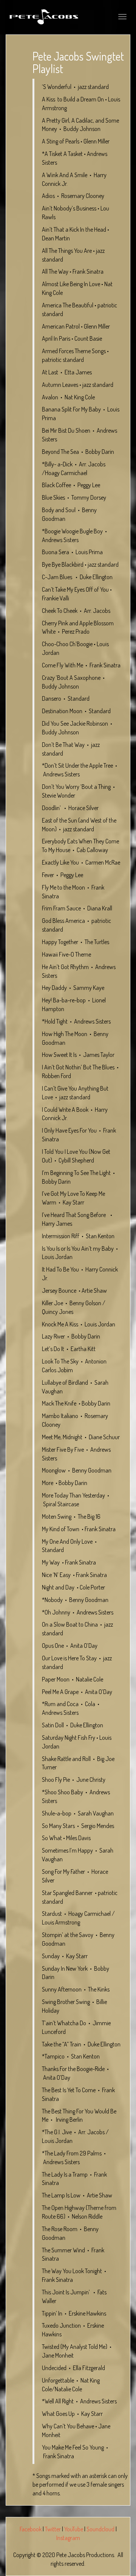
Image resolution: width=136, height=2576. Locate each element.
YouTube (74, 2529)
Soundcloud (100, 2529)
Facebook (31, 2529)
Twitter (53, 2529)
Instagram (68, 2538)
